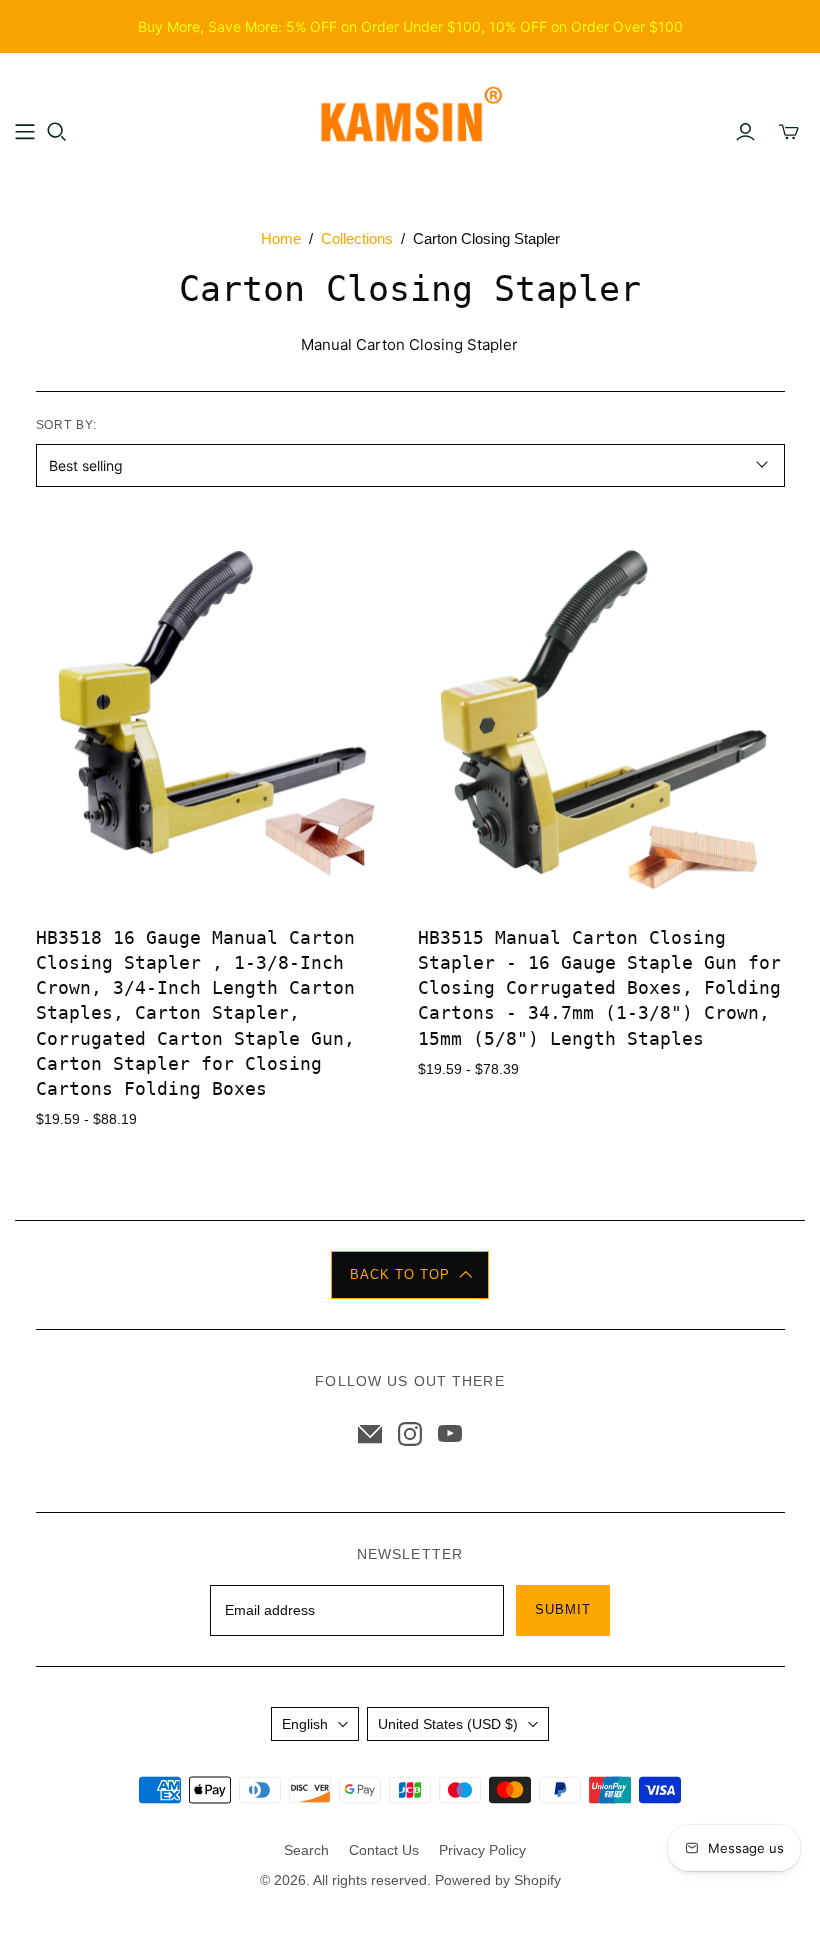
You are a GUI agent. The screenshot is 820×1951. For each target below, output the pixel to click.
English (305, 1724)
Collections (357, 238)
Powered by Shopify (498, 1880)
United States (448, 1724)
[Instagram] (410, 1434)
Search (306, 1850)
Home (281, 238)
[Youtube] (450, 1434)
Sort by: (67, 425)
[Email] (370, 1434)
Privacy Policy (482, 1850)
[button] (410, 1275)
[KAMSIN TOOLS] (410, 120)
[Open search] (57, 132)
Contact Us (384, 1850)
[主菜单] (25, 132)
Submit (563, 1609)
